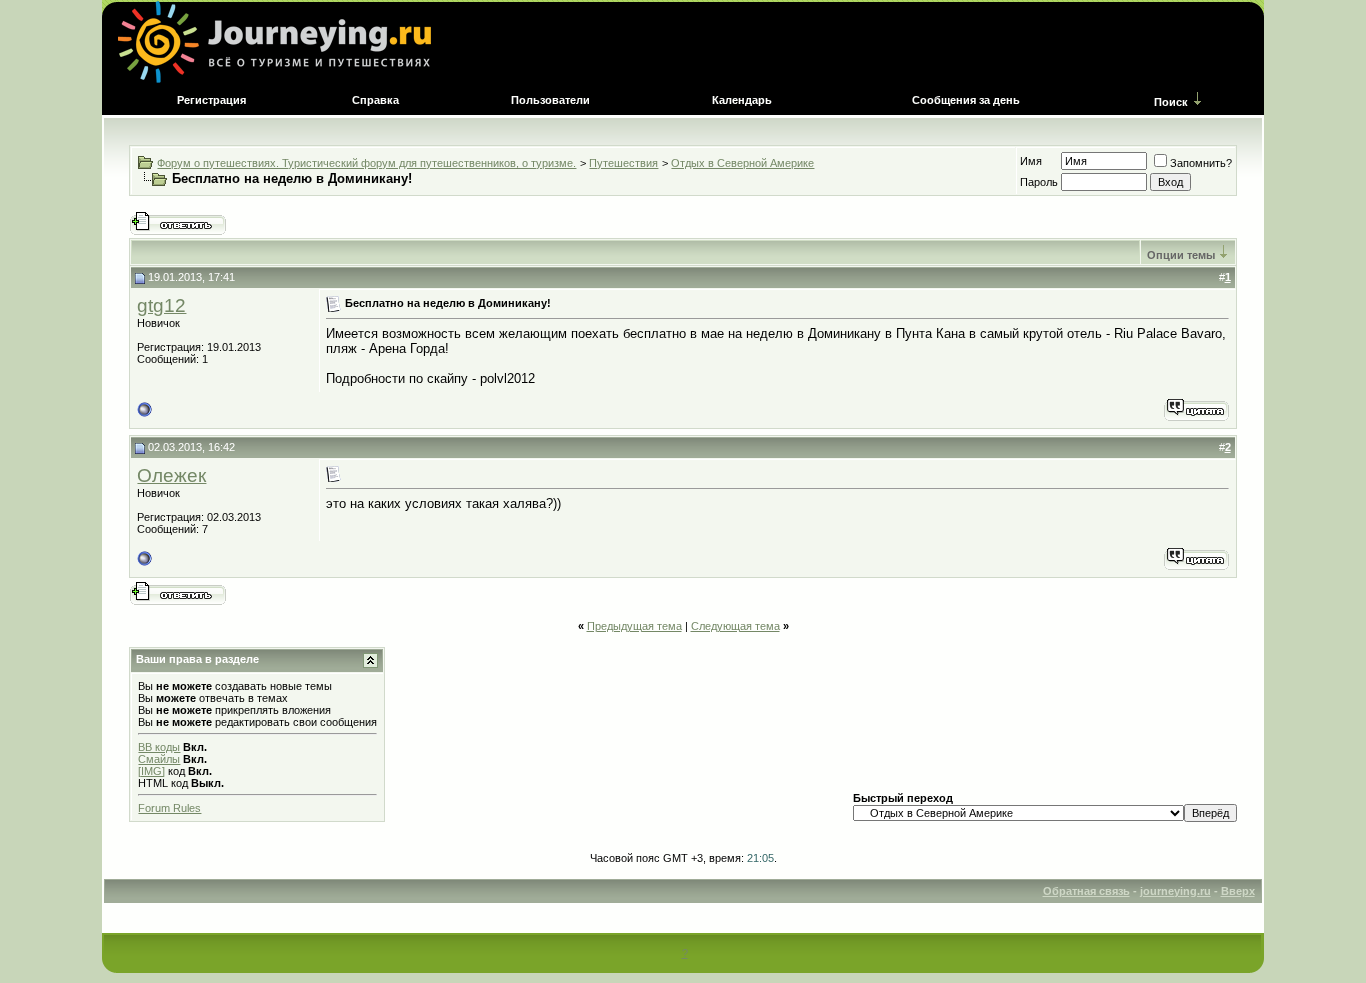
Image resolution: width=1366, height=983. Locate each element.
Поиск (1171, 102)
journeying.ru (1175, 891)
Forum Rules (169, 808)
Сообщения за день (966, 100)
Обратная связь (1086, 891)
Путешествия (623, 163)
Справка (375, 100)
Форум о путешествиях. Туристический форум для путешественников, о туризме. (366, 163)
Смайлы (159, 759)
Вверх (1238, 891)
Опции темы (1181, 255)
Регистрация (211, 100)
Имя (1031, 161)
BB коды (159, 747)
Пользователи (550, 100)
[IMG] (151, 771)
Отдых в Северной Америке (742, 163)
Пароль (1039, 182)
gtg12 (161, 305)
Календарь (742, 100)
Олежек (171, 475)
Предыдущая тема (634, 626)
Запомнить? (1201, 163)
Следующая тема (735, 626)
